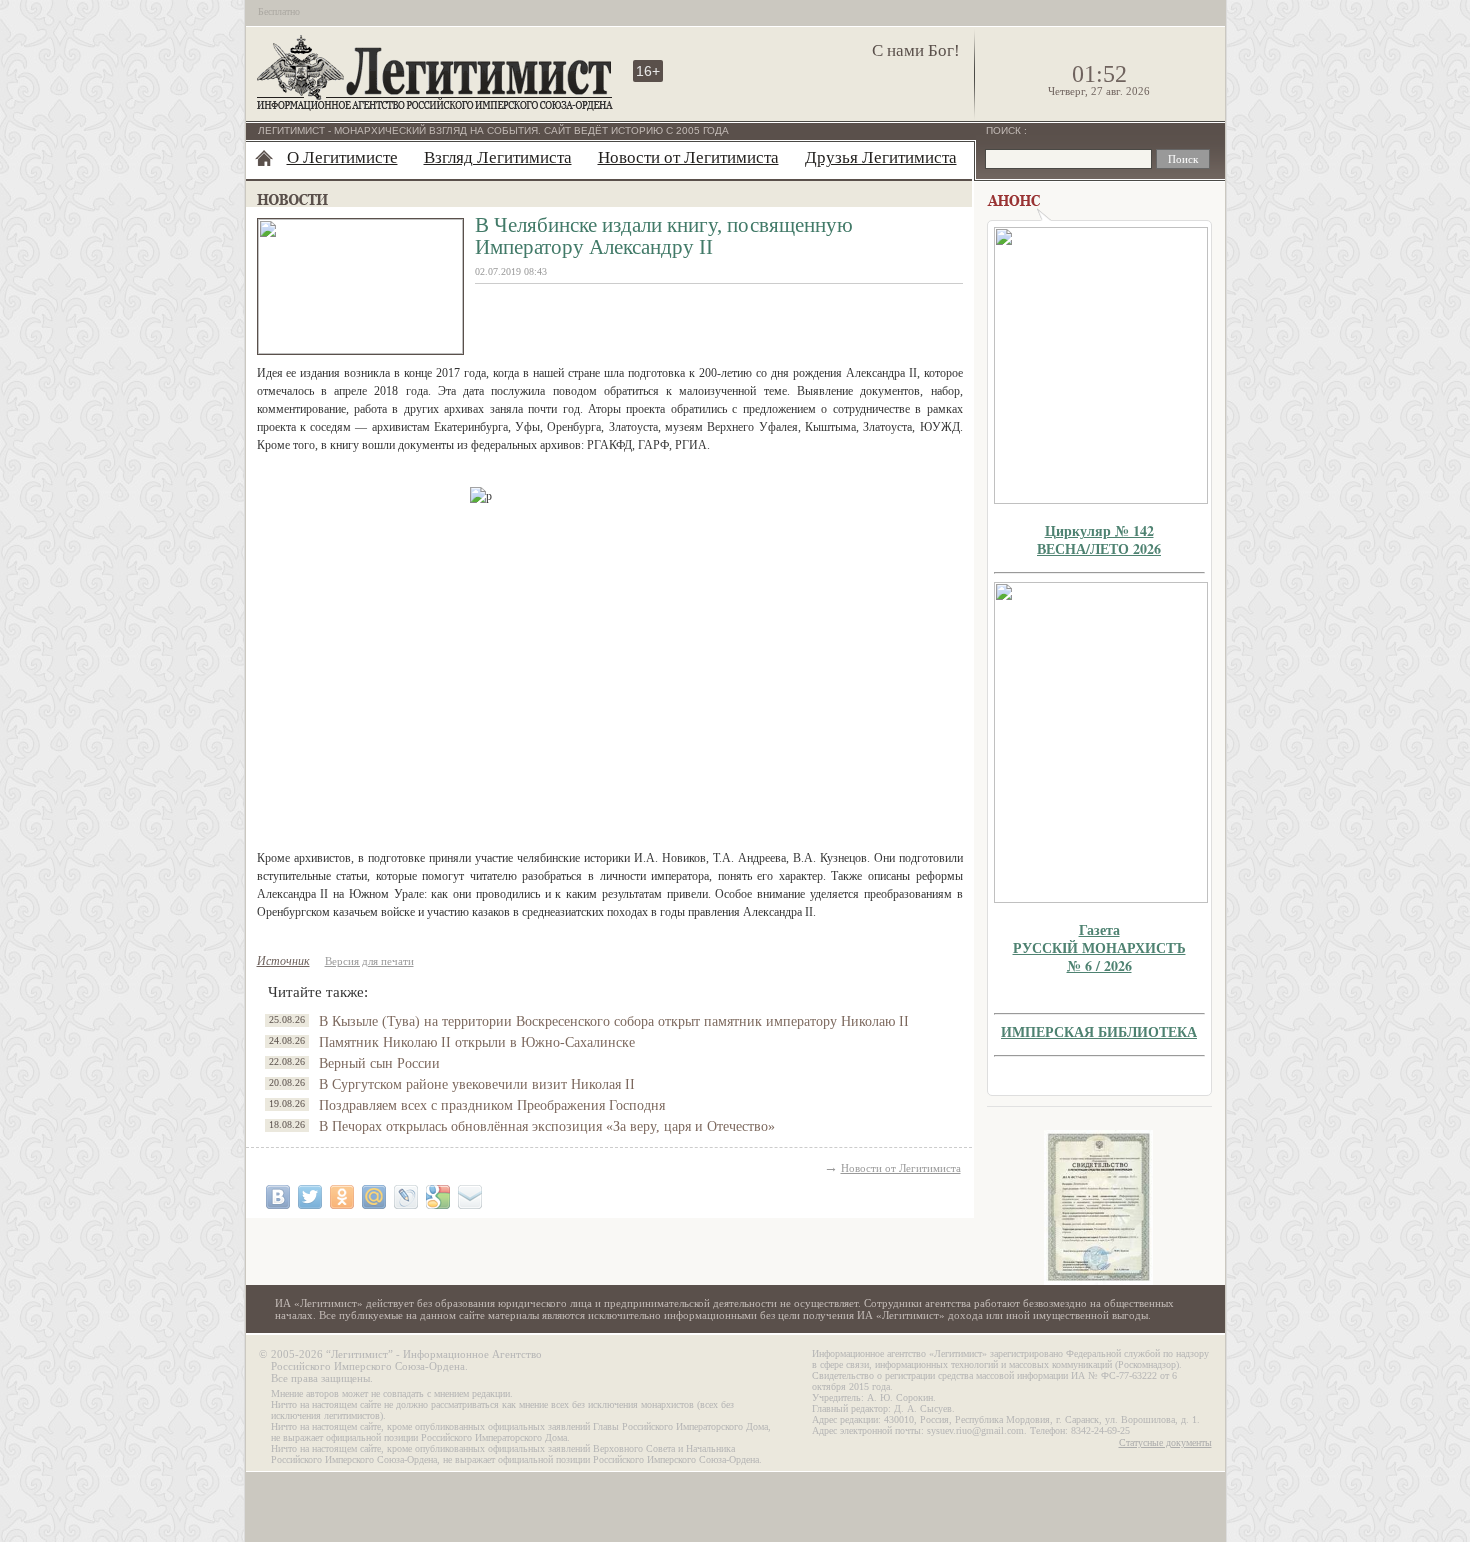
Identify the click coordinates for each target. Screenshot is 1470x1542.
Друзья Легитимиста (881, 157)
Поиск (1005, 130)
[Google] (438, 1197)
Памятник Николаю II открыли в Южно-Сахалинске (477, 1042)
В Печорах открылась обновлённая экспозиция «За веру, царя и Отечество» (547, 1126)
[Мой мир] (374, 1197)
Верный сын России (379, 1063)
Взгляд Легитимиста (498, 157)
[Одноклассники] (342, 1197)
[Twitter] (310, 1197)
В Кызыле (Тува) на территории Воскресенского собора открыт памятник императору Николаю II (614, 1021)
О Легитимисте (342, 157)
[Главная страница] (264, 158)
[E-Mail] (470, 1197)
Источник (283, 961)
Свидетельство (1099, 1207)
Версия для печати (369, 961)
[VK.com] (278, 1197)
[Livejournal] (406, 1197)
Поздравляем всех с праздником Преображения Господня (492, 1105)
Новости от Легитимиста (688, 157)
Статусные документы (1165, 1442)
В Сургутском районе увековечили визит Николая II (477, 1084)
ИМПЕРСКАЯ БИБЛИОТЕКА (1099, 1031)
